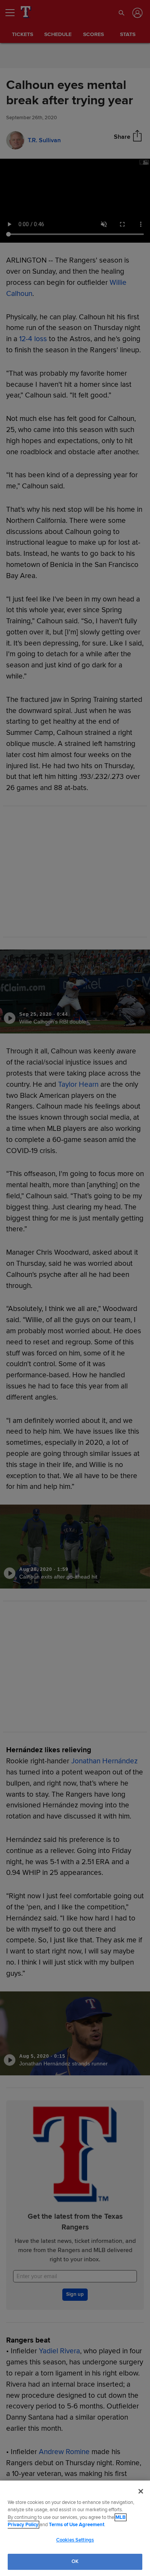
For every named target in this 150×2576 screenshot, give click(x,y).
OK (75, 2561)
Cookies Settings (75, 2540)
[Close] (141, 2491)
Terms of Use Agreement (77, 2525)
